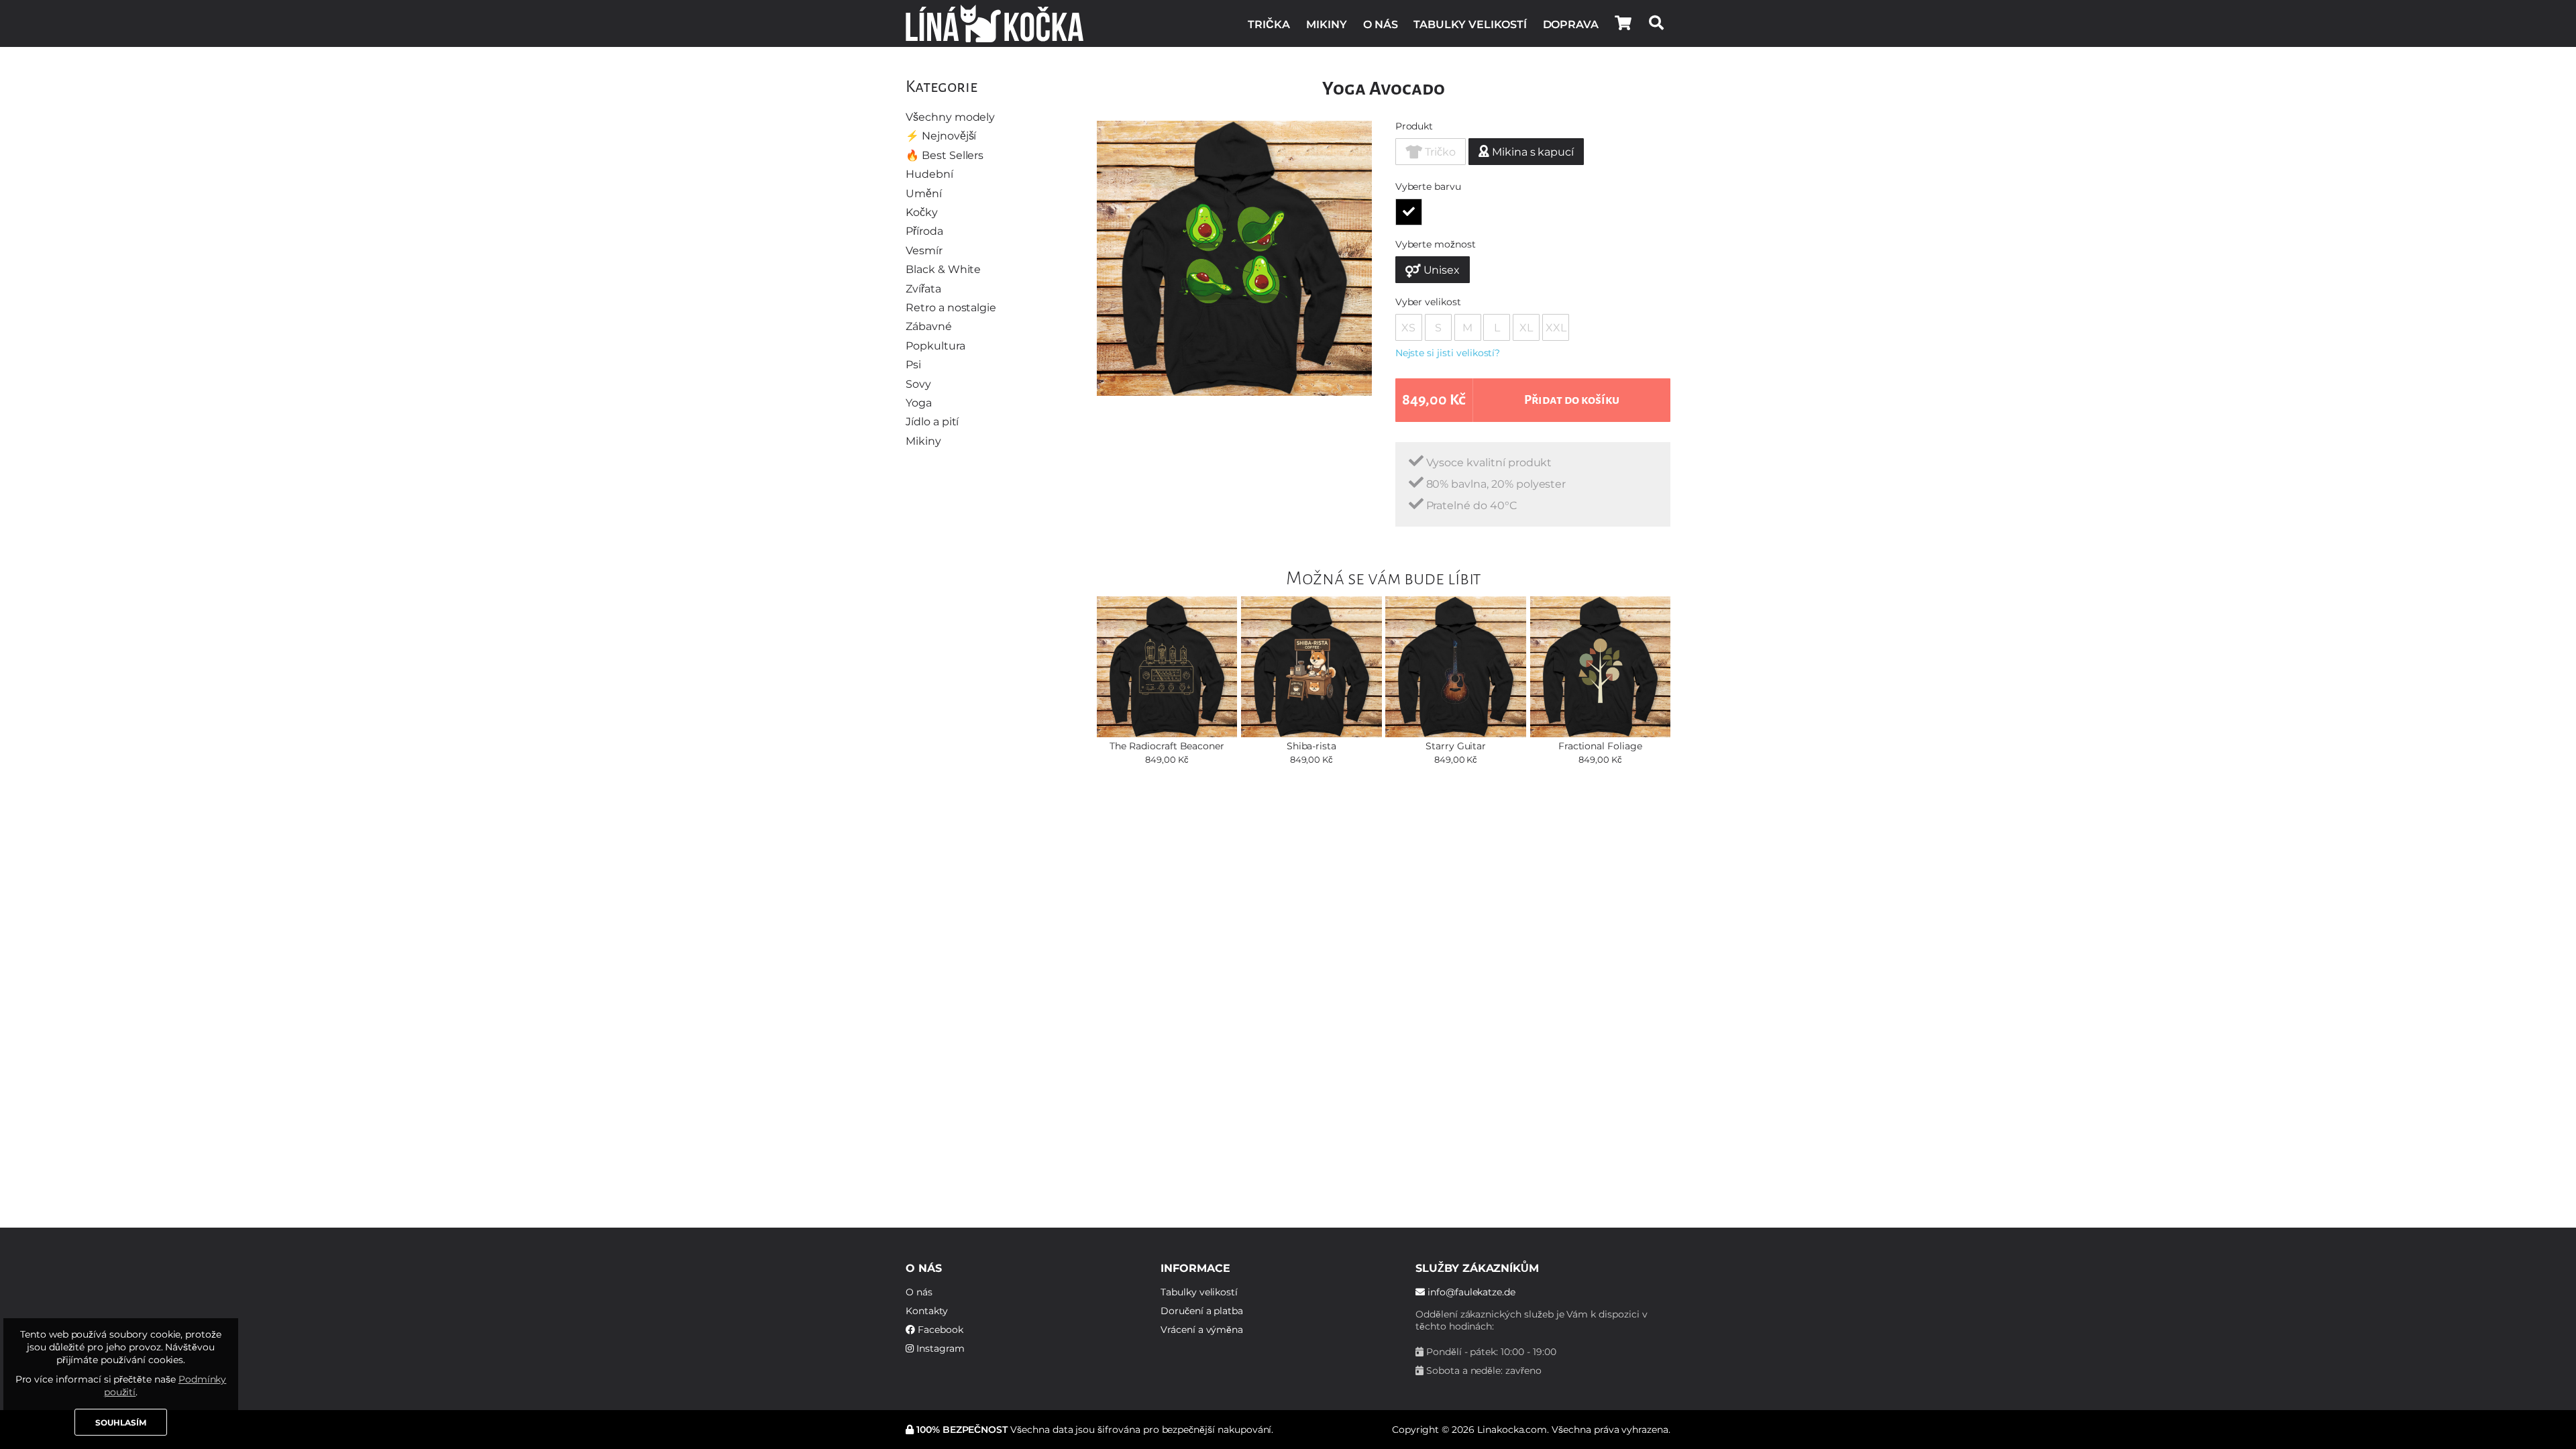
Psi (913, 365)
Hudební (929, 174)
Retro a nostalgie (951, 308)
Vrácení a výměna (1202, 1330)
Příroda (924, 231)
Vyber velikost (1428, 302)
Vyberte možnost (1436, 244)
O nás (1381, 24)
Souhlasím (121, 1423)
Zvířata (923, 289)
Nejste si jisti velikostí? (1448, 353)
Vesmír (924, 251)
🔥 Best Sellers (945, 155)
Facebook (939, 1330)
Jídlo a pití (932, 422)
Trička (1269, 24)
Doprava (1571, 24)
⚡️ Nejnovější (941, 136)
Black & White (943, 269)
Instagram (939, 1348)
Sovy (918, 384)
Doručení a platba (1202, 1311)
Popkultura (935, 346)
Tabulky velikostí (1470, 24)
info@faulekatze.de (1470, 1292)
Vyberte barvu (1428, 186)
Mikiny (1327, 24)
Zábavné (929, 326)
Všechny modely (950, 117)
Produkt (1414, 126)
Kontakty (927, 1311)
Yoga (919, 403)
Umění (924, 194)
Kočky (922, 212)
